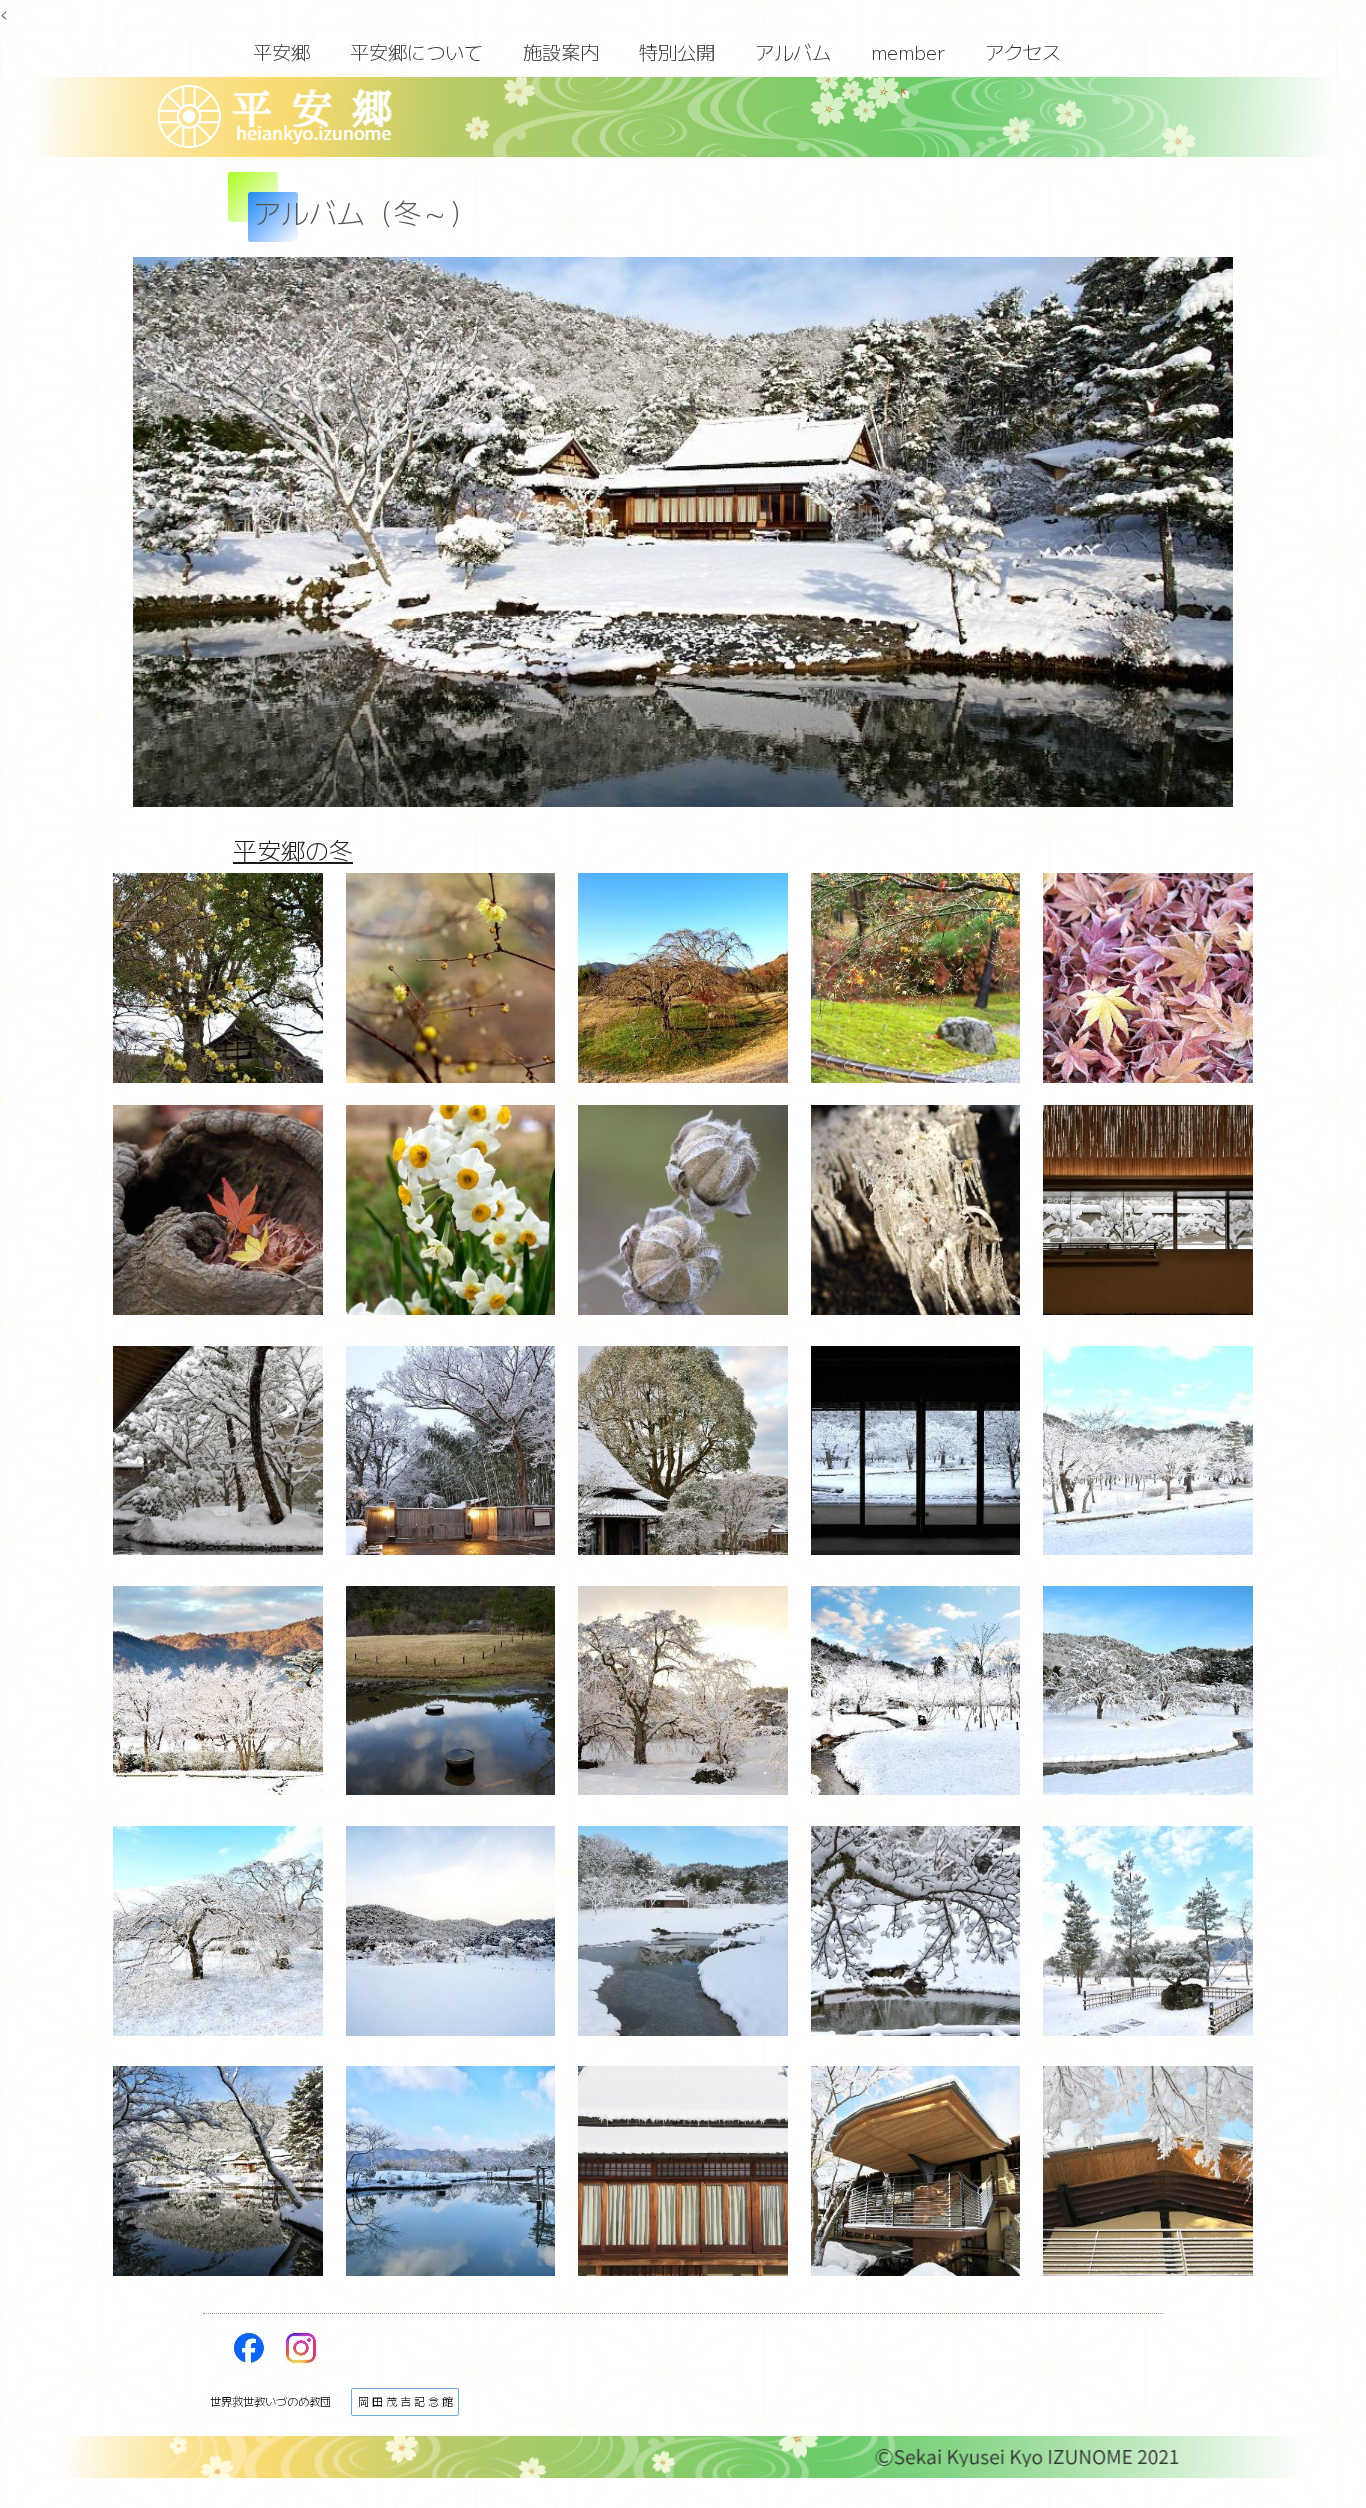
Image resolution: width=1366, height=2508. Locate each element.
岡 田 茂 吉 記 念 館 (405, 2401)
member (908, 52)
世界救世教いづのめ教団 (270, 2401)
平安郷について (416, 52)
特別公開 (677, 52)
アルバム (793, 52)
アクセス (1023, 52)
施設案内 (561, 52)
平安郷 (281, 52)
